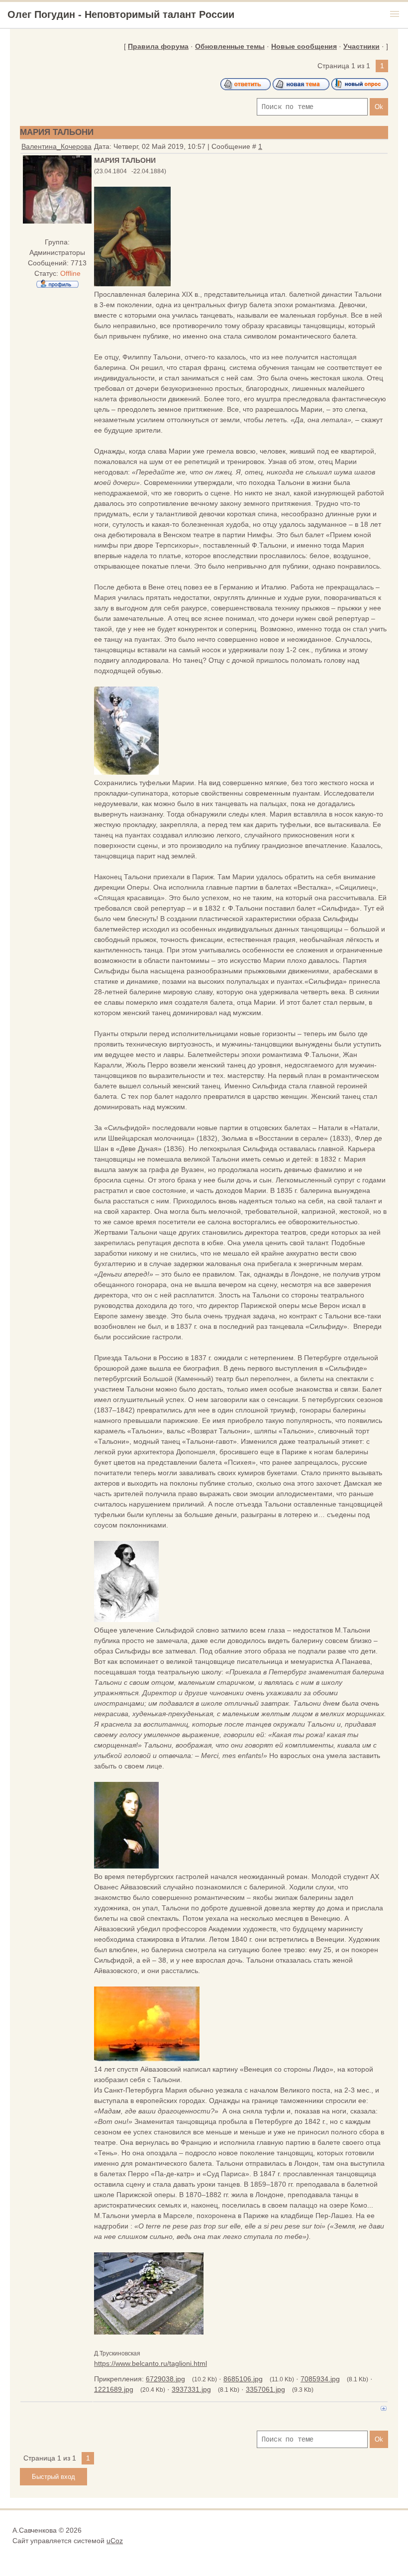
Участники (361, 46)
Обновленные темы (230, 46)
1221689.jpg (114, 2389)
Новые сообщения (304, 46)
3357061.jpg (265, 2389)
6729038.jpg (165, 2379)
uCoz (115, 2541)
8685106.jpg (243, 2379)
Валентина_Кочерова (56, 146)
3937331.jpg (191, 2389)
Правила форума (158, 46)
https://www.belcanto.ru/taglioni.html (151, 2363)
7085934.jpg (320, 2379)
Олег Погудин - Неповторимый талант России (121, 14)
